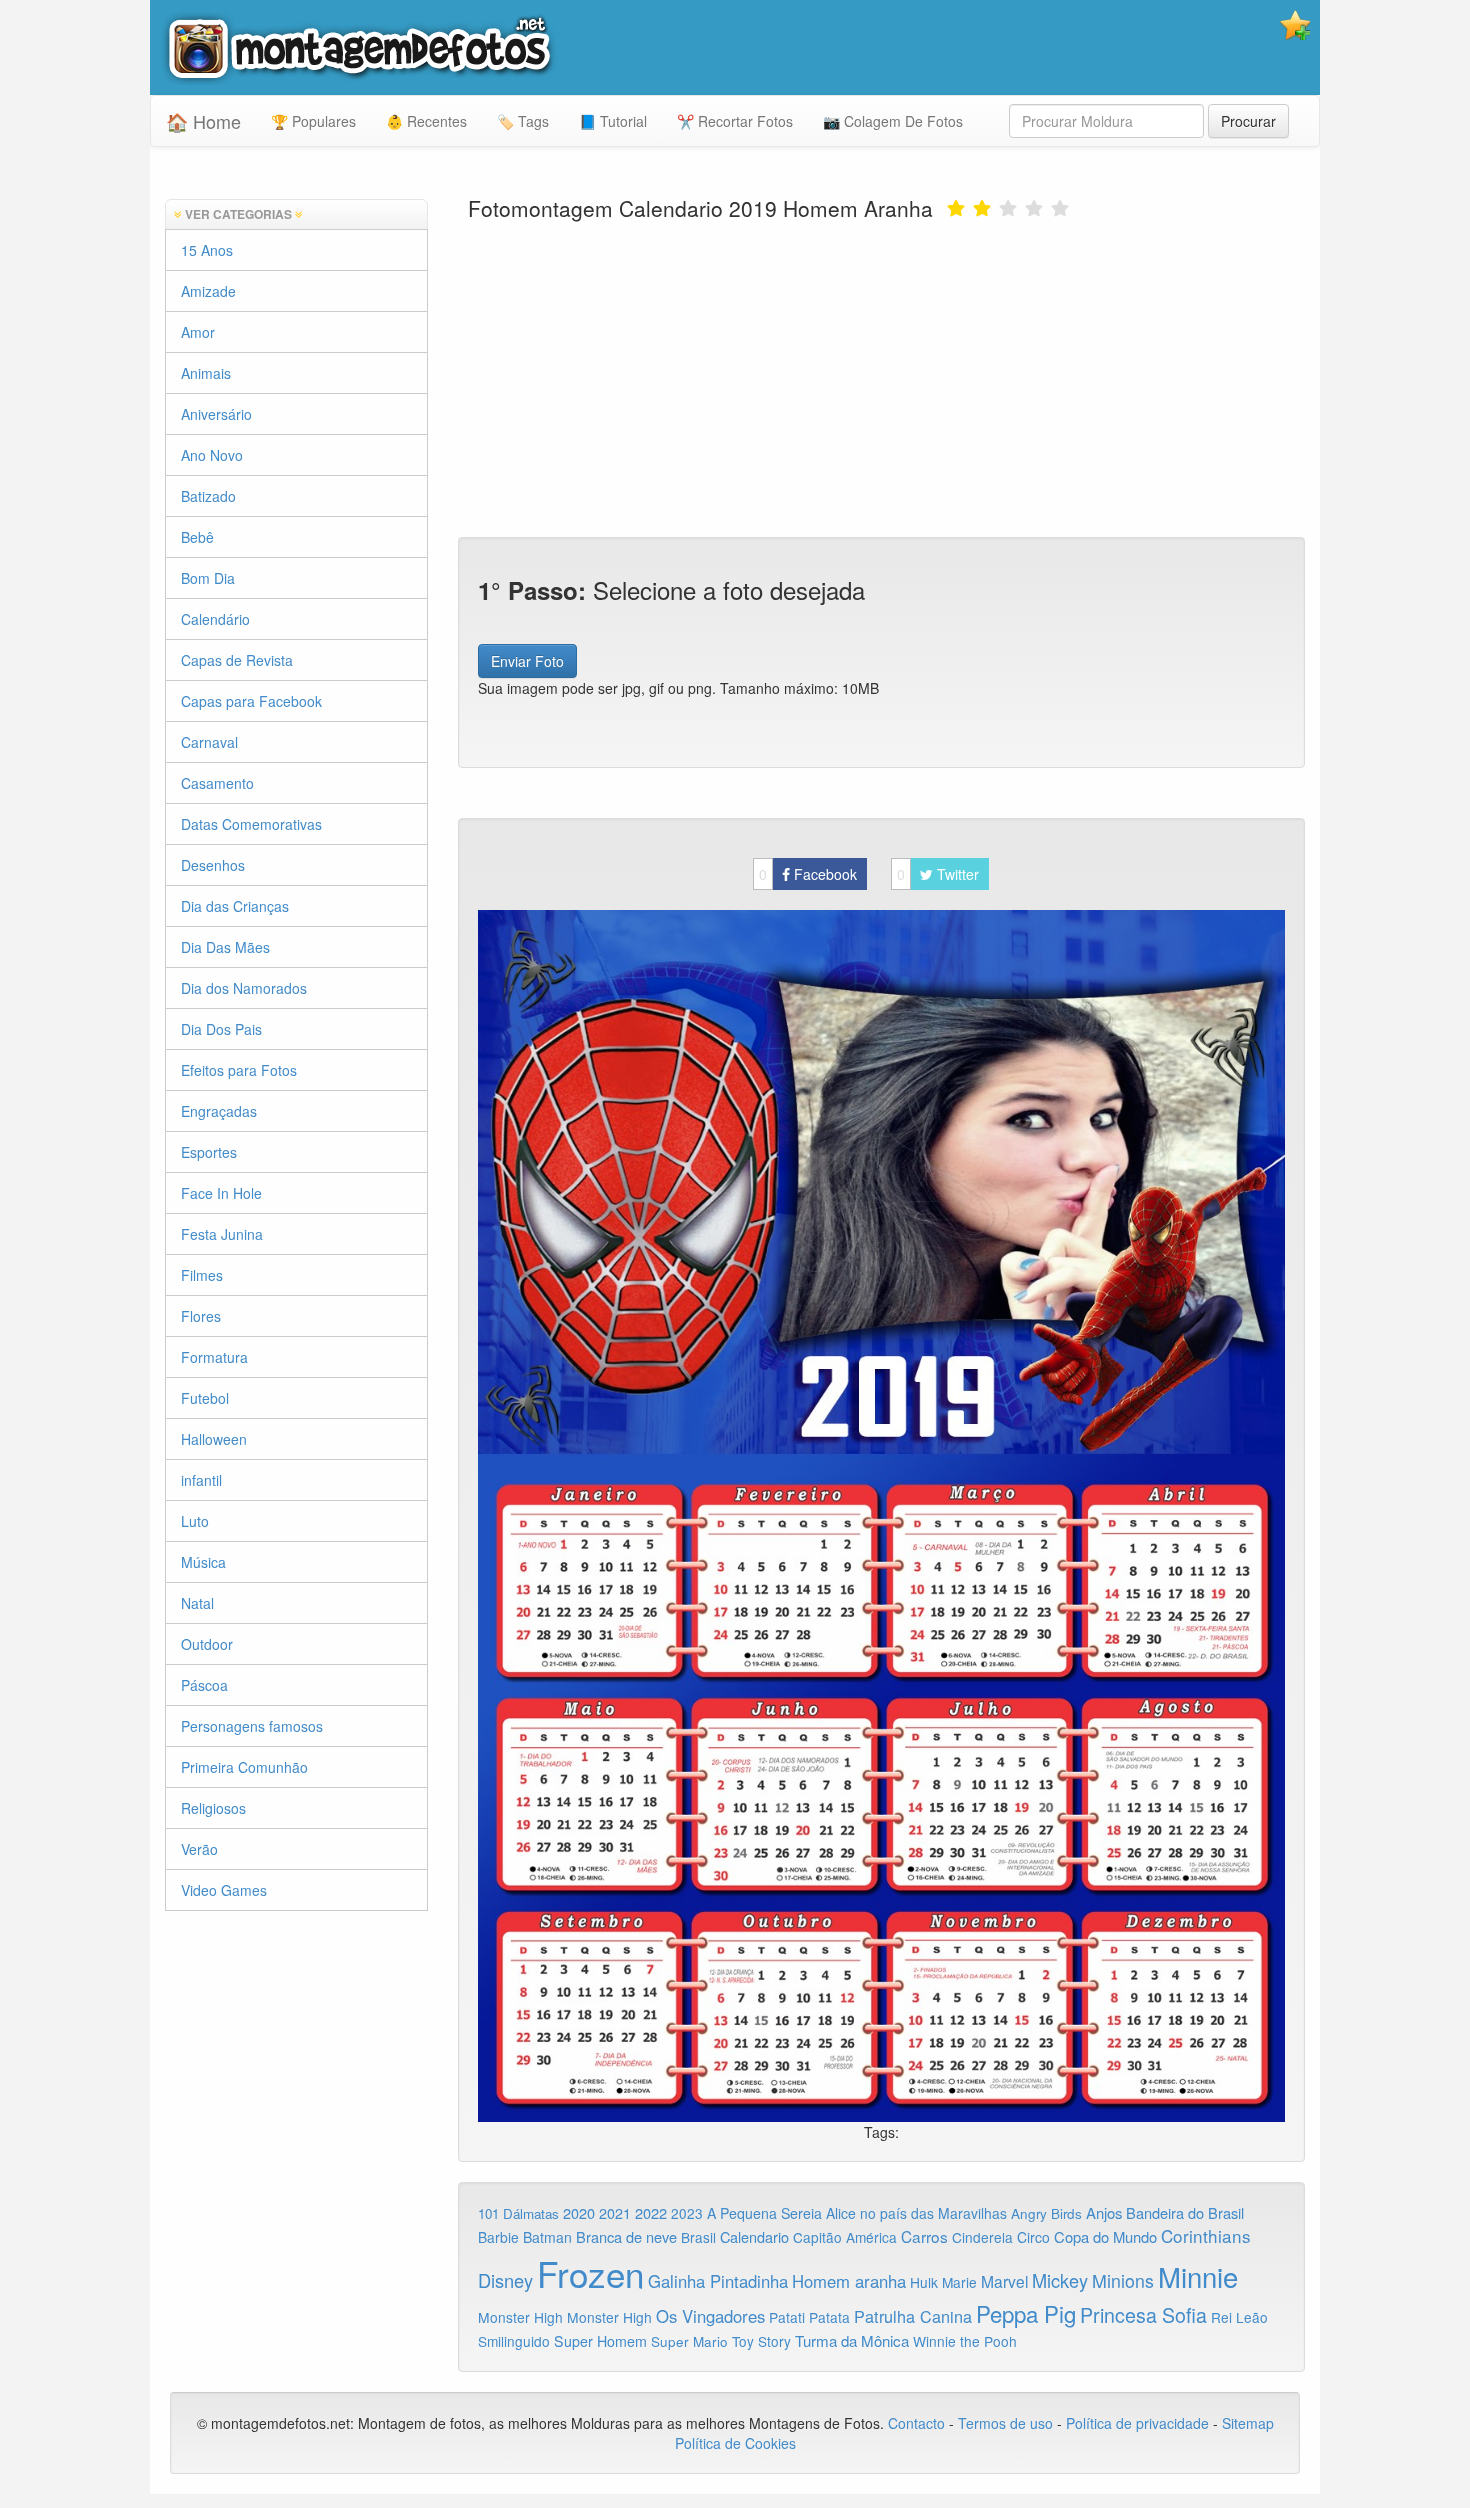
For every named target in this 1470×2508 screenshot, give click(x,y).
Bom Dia (208, 578)
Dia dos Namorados (244, 988)
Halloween (214, 1439)
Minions (1123, 2280)
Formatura (214, 1357)
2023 (687, 2213)
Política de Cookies (735, 2443)
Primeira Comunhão (244, 1767)
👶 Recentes (426, 121)
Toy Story (761, 2341)
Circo (1033, 2237)
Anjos (1104, 2212)
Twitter (938, 874)
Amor (198, 332)
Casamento (217, 783)
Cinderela (982, 2237)
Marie (959, 2282)
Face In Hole (221, 1193)
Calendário (215, 619)
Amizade (208, 291)
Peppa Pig (1026, 2313)
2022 (651, 2212)
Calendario (754, 2236)
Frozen (590, 2273)
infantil (201, 1480)
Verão (199, 1849)
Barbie (498, 2237)
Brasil (698, 2237)
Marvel (1004, 2281)
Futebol (205, 1398)
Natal (197, 1603)
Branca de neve (626, 2236)
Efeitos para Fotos (239, 1070)
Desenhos (213, 865)
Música (203, 1562)
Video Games (224, 1890)
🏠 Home (203, 121)
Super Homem (600, 2341)
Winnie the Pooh (965, 2341)
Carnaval (209, 742)
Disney (505, 2280)
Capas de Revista (237, 660)
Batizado (208, 496)
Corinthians (1206, 2235)
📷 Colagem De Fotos (893, 121)
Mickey (1060, 2280)
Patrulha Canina (913, 2316)
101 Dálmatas (518, 2213)
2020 (579, 2212)
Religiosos (213, 1808)
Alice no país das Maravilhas (916, 2213)
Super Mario (689, 2341)
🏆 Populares (313, 121)
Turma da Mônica (852, 2340)
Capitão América (845, 2237)
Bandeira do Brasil (1185, 2212)
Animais (206, 373)
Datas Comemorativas (251, 824)
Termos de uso (1005, 2423)
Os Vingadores (710, 2316)
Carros (924, 2236)
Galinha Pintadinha (718, 2281)
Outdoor (207, 1644)
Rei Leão (1239, 2317)
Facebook (808, 874)
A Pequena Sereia (764, 2213)
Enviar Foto (527, 661)
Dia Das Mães (225, 947)
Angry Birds (1046, 2213)
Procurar (1248, 121)
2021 (615, 2213)
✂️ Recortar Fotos (735, 121)
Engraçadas (219, 1111)
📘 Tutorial (613, 121)
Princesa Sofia (1143, 2314)
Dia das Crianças (235, 906)
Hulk (924, 2282)
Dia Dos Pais (221, 1029)
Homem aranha (849, 2281)
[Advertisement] (882, 377)
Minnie (1198, 2276)
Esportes (209, 1152)
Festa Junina (222, 1234)
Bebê (197, 537)
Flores (201, 1316)
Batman (547, 2237)
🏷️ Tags (523, 121)
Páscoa (204, 1685)
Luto (195, 1521)
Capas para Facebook (251, 701)
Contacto (918, 2423)
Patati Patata (809, 2317)
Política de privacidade (1137, 2423)
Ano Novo (212, 455)
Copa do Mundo (1105, 2236)
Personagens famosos (252, 1726)
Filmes (202, 1275)
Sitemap (1248, 2423)
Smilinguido (514, 2341)
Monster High (520, 2317)
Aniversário (216, 414)
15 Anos (207, 250)
